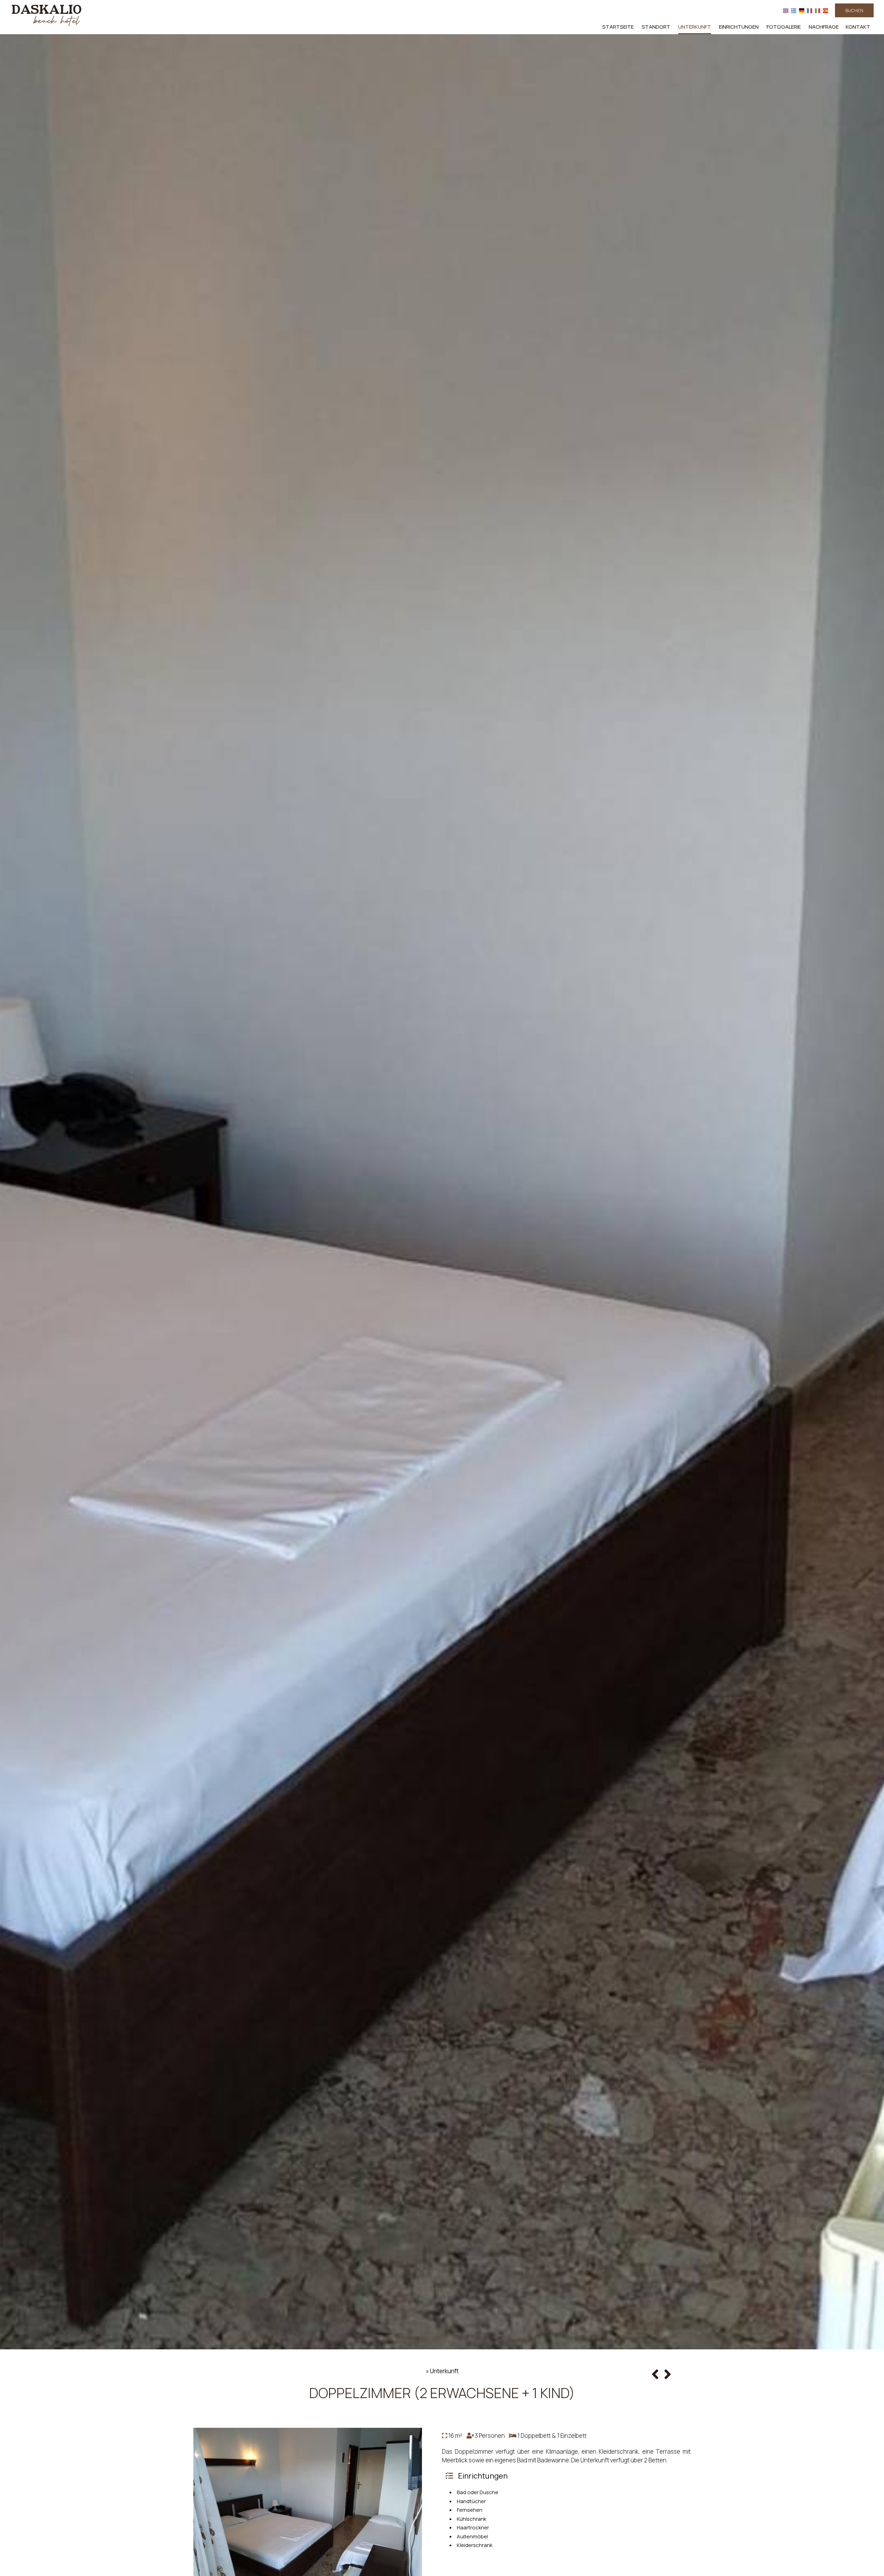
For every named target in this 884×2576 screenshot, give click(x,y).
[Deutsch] (802, 10)
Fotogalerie (784, 27)
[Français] (810, 10)
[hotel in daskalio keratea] (47, 15)
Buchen (854, 10)
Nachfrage (824, 27)
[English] (786, 10)
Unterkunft (695, 27)
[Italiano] (818, 10)
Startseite (618, 27)
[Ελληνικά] (794, 10)
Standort (656, 27)
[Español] (825, 10)
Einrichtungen (739, 27)
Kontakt (858, 27)
